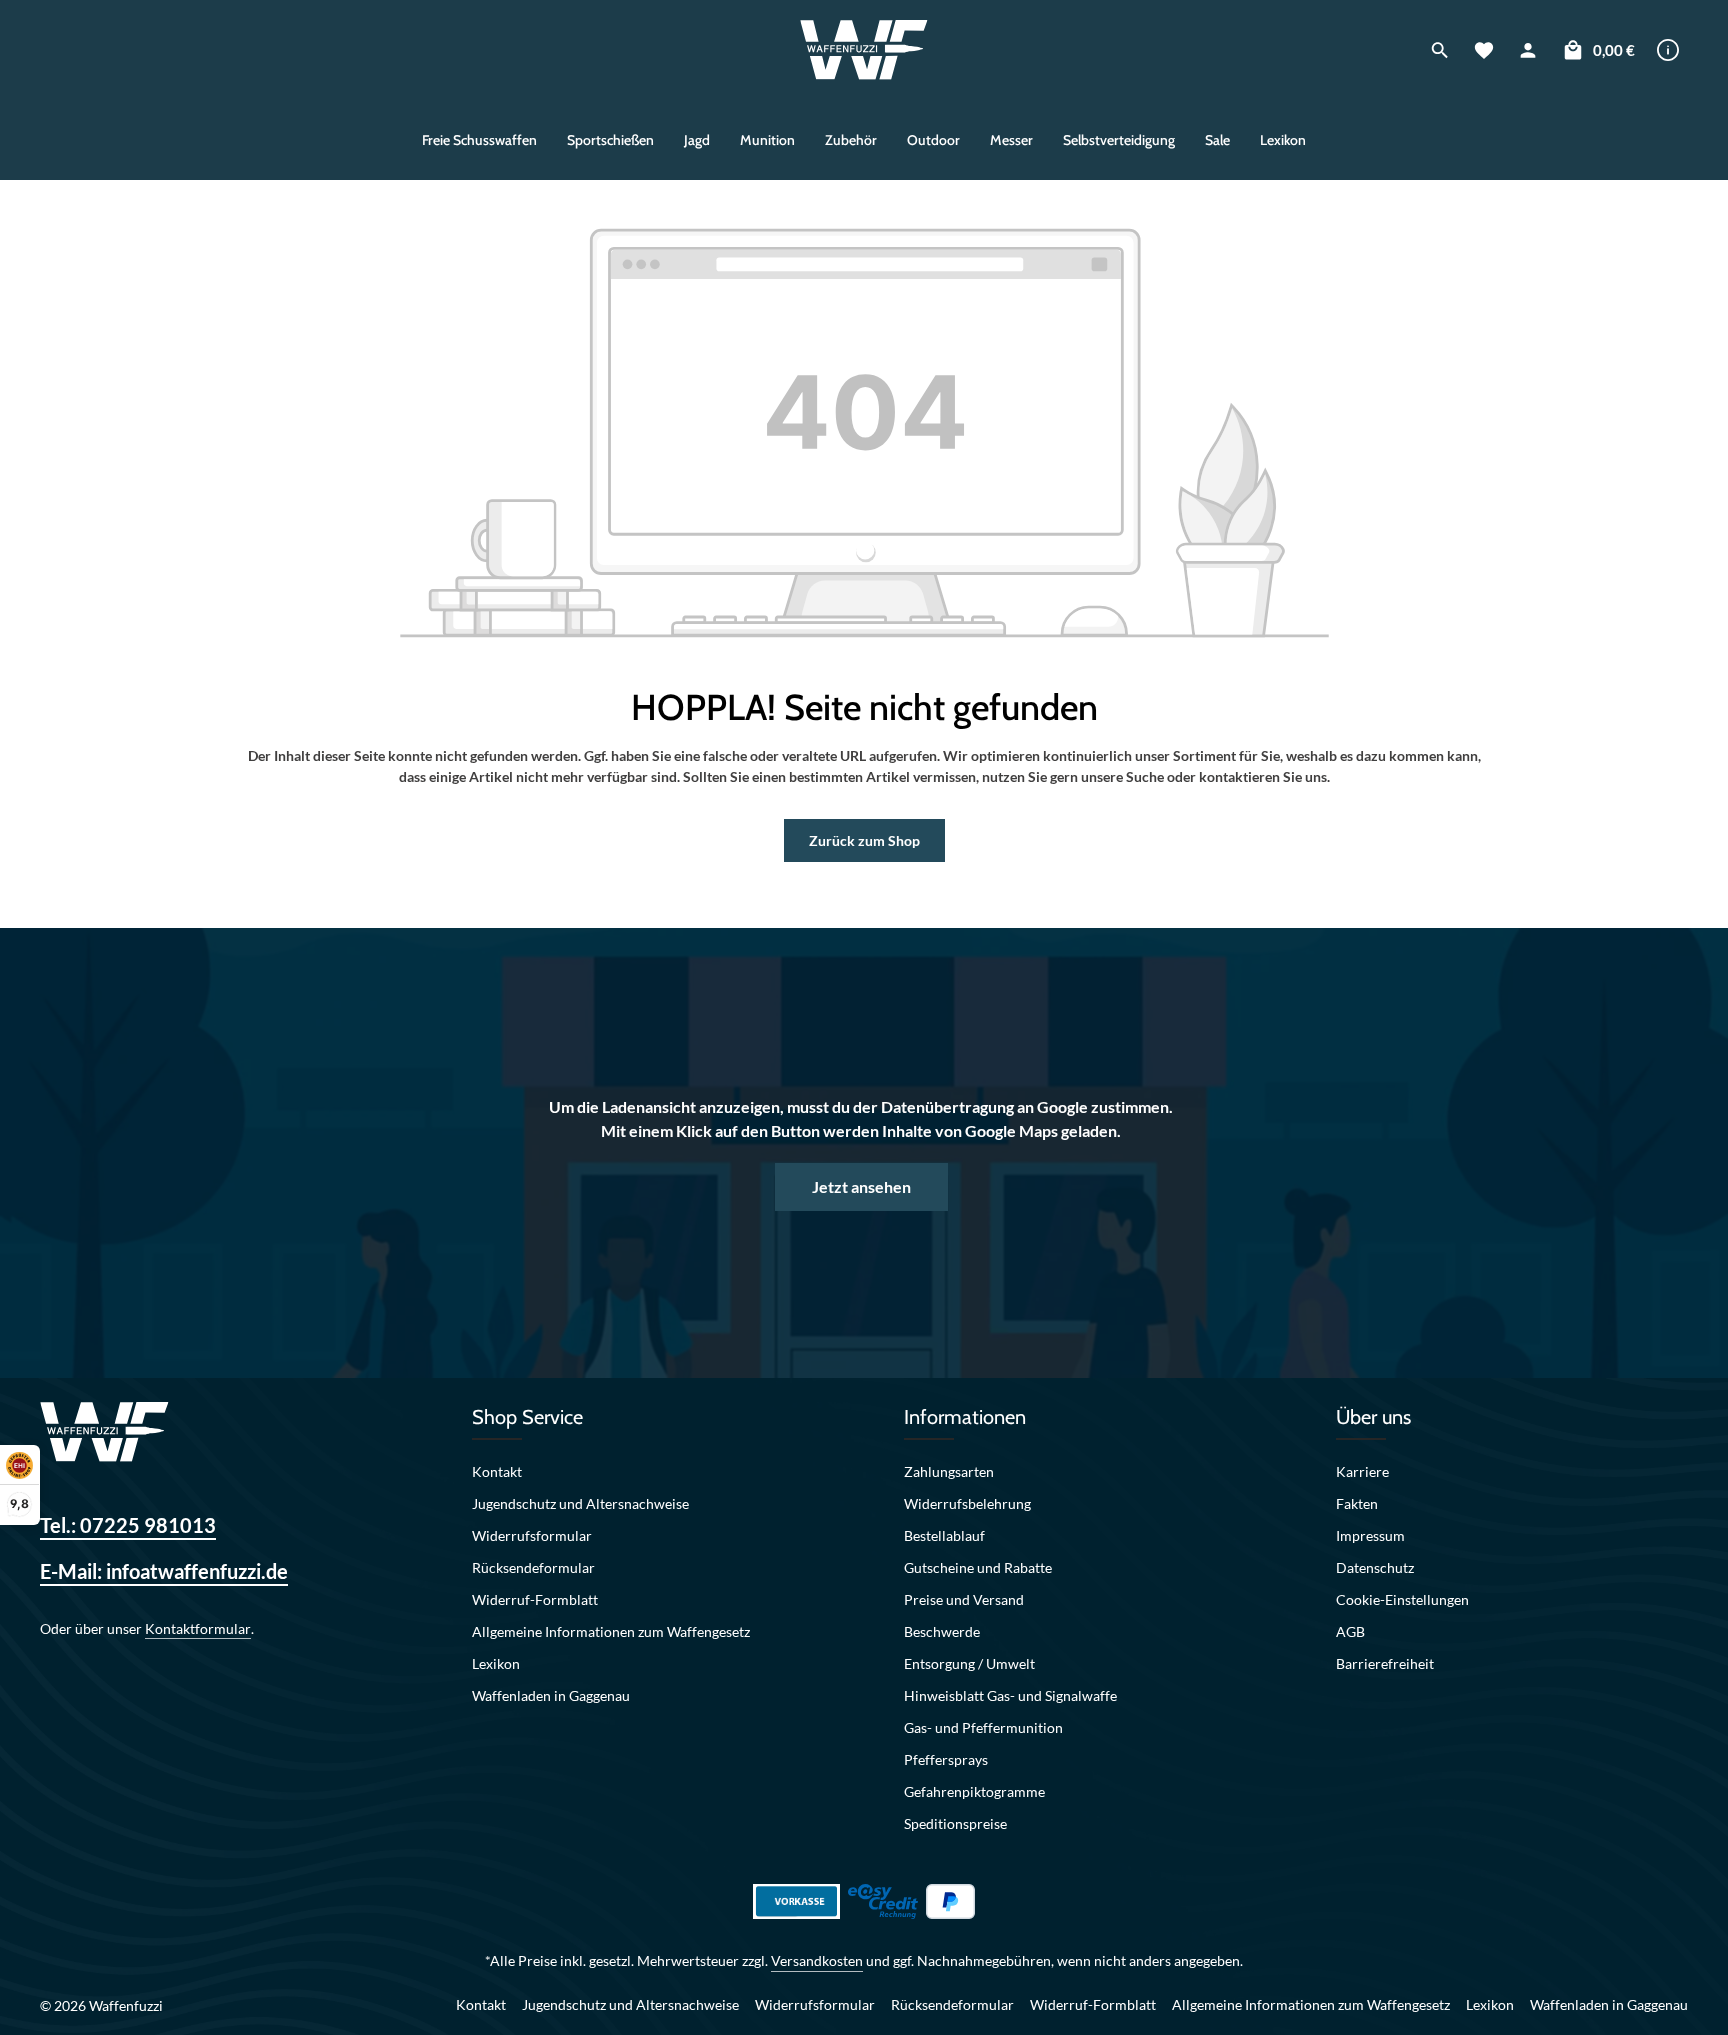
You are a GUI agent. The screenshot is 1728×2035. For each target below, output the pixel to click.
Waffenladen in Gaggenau (551, 1695)
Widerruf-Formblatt (535, 1599)
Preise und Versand (964, 1599)
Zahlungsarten (949, 1471)
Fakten (1357, 1503)
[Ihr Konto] (1528, 50)
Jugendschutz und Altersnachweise (580, 1503)
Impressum (1370, 1535)
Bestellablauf (944, 1535)
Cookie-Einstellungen (1402, 1599)
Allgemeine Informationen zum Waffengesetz (611, 1631)
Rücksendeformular (533, 1567)
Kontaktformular (198, 1628)
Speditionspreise (955, 1823)
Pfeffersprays (946, 1759)
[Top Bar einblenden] (1668, 50)
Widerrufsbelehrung (967, 1503)
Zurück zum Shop (864, 840)
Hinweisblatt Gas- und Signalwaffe (1010, 1695)
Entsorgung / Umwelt (969, 1663)
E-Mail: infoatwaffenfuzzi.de (164, 1571)
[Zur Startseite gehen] (864, 50)
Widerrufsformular (532, 1535)
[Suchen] (1440, 50)
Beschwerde (942, 1631)
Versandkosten (817, 1960)
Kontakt (497, 1471)
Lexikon (496, 1663)
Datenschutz (1375, 1567)
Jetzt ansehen (861, 1186)
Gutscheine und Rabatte (978, 1567)
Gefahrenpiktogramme (974, 1791)
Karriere (1362, 1471)
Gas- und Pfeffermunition (983, 1727)
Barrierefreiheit (1385, 1663)
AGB (1350, 1631)
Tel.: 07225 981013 (128, 1525)
